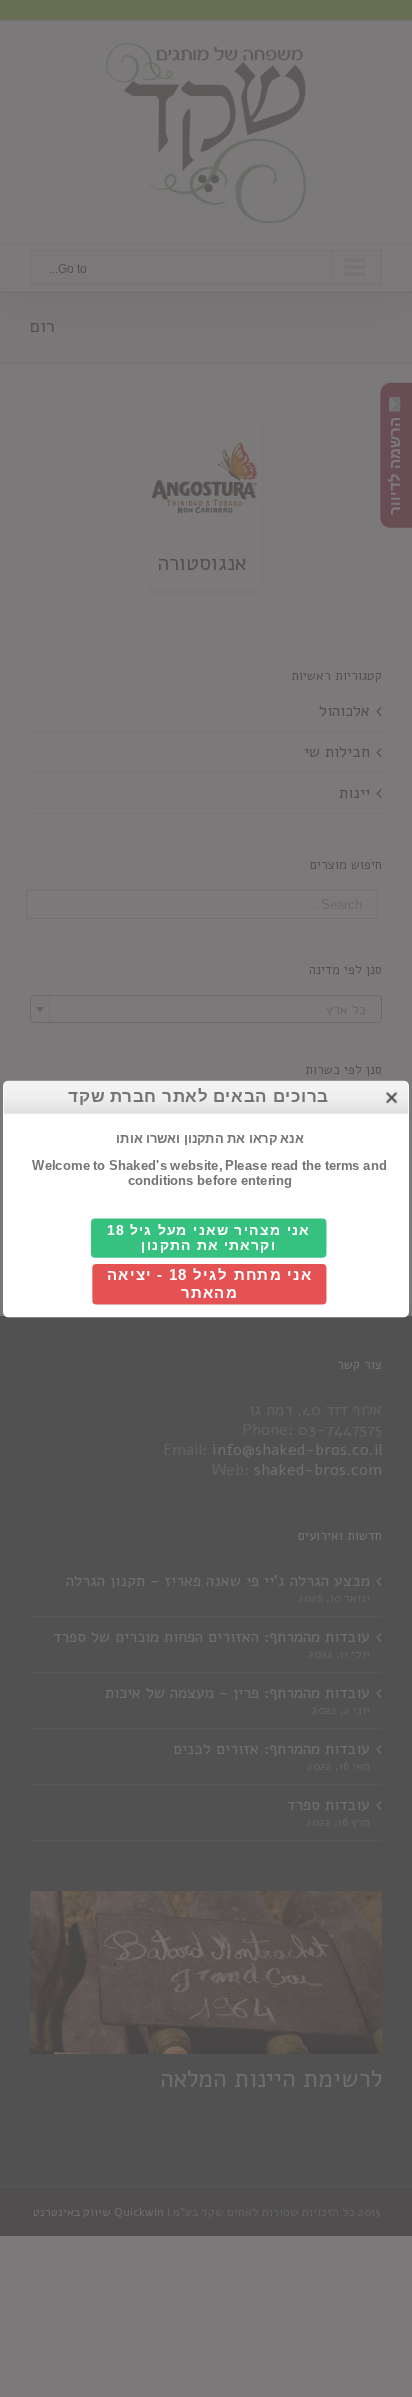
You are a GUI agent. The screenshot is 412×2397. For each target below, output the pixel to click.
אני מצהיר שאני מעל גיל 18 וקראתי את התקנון (208, 1237)
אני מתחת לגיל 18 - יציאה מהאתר (210, 1283)
